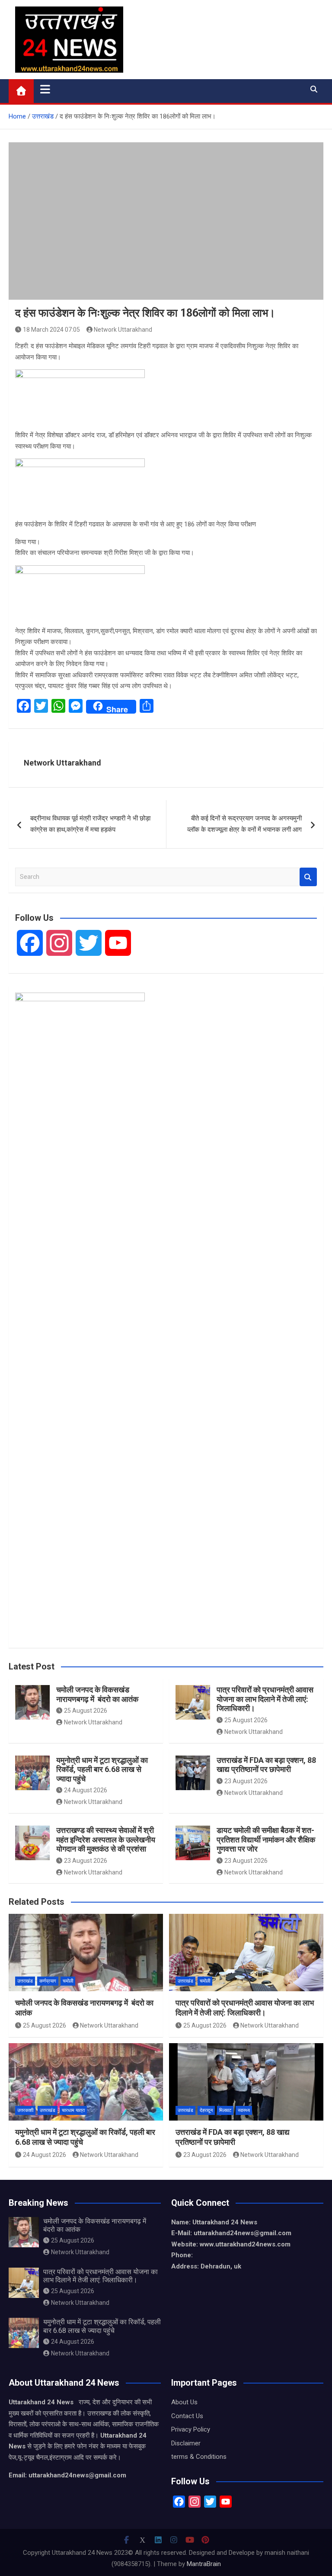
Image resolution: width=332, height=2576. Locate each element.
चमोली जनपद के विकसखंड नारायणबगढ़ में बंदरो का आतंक (97, 1694)
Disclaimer (186, 2443)
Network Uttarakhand (123, 330)
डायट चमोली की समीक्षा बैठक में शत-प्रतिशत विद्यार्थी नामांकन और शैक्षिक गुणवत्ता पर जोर (266, 1839)
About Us (184, 2402)
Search (308, 877)
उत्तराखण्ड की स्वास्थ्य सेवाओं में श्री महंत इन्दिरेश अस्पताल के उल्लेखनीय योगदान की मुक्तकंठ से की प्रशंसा (106, 1839)
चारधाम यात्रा (73, 2110)
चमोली (68, 1981)
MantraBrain (204, 2564)
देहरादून (206, 2110)
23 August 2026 (246, 1781)
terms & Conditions (199, 2457)
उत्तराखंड (25, 1981)
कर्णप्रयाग (48, 1981)
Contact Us (187, 2416)
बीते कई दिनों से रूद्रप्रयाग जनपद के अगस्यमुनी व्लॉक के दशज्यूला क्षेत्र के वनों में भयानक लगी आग (244, 824)
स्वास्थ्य (244, 2110)
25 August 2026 (86, 1711)
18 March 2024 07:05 (51, 330)
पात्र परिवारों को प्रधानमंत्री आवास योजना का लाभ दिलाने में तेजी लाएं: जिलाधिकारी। (265, 1699)
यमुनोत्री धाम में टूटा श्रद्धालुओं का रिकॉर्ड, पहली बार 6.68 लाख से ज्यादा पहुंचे (102, 1769)
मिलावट (225, 2110)
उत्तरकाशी (25, 2110)
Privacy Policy (191, 2429)
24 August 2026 (86, 1790)
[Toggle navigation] (45, 89)
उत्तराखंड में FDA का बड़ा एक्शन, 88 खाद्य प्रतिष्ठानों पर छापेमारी (266, 1765)
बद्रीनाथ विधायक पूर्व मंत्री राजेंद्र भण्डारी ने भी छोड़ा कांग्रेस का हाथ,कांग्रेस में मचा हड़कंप (90, 824)
